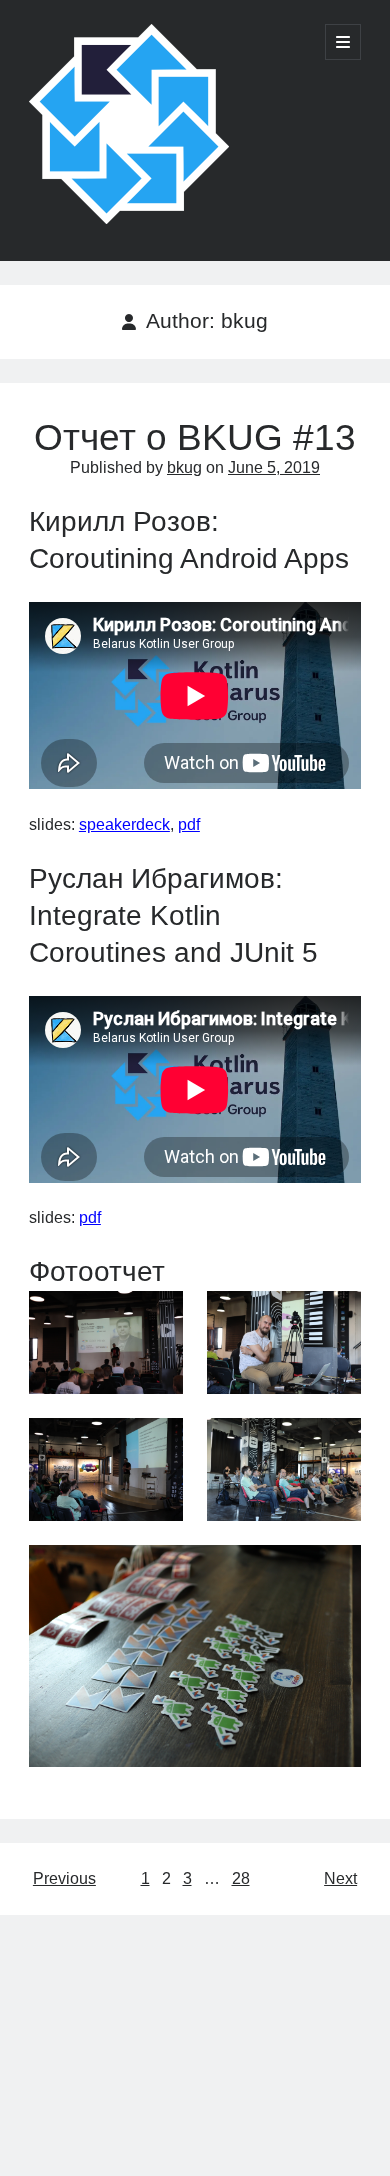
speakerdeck (124, 824)
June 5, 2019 (274, 467)
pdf (189, 824)
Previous (64, 1878)
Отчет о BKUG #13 (195, 437)
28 (241, 1878)
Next (340, 1878)
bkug (184, 467)
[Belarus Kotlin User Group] (129, 219)
